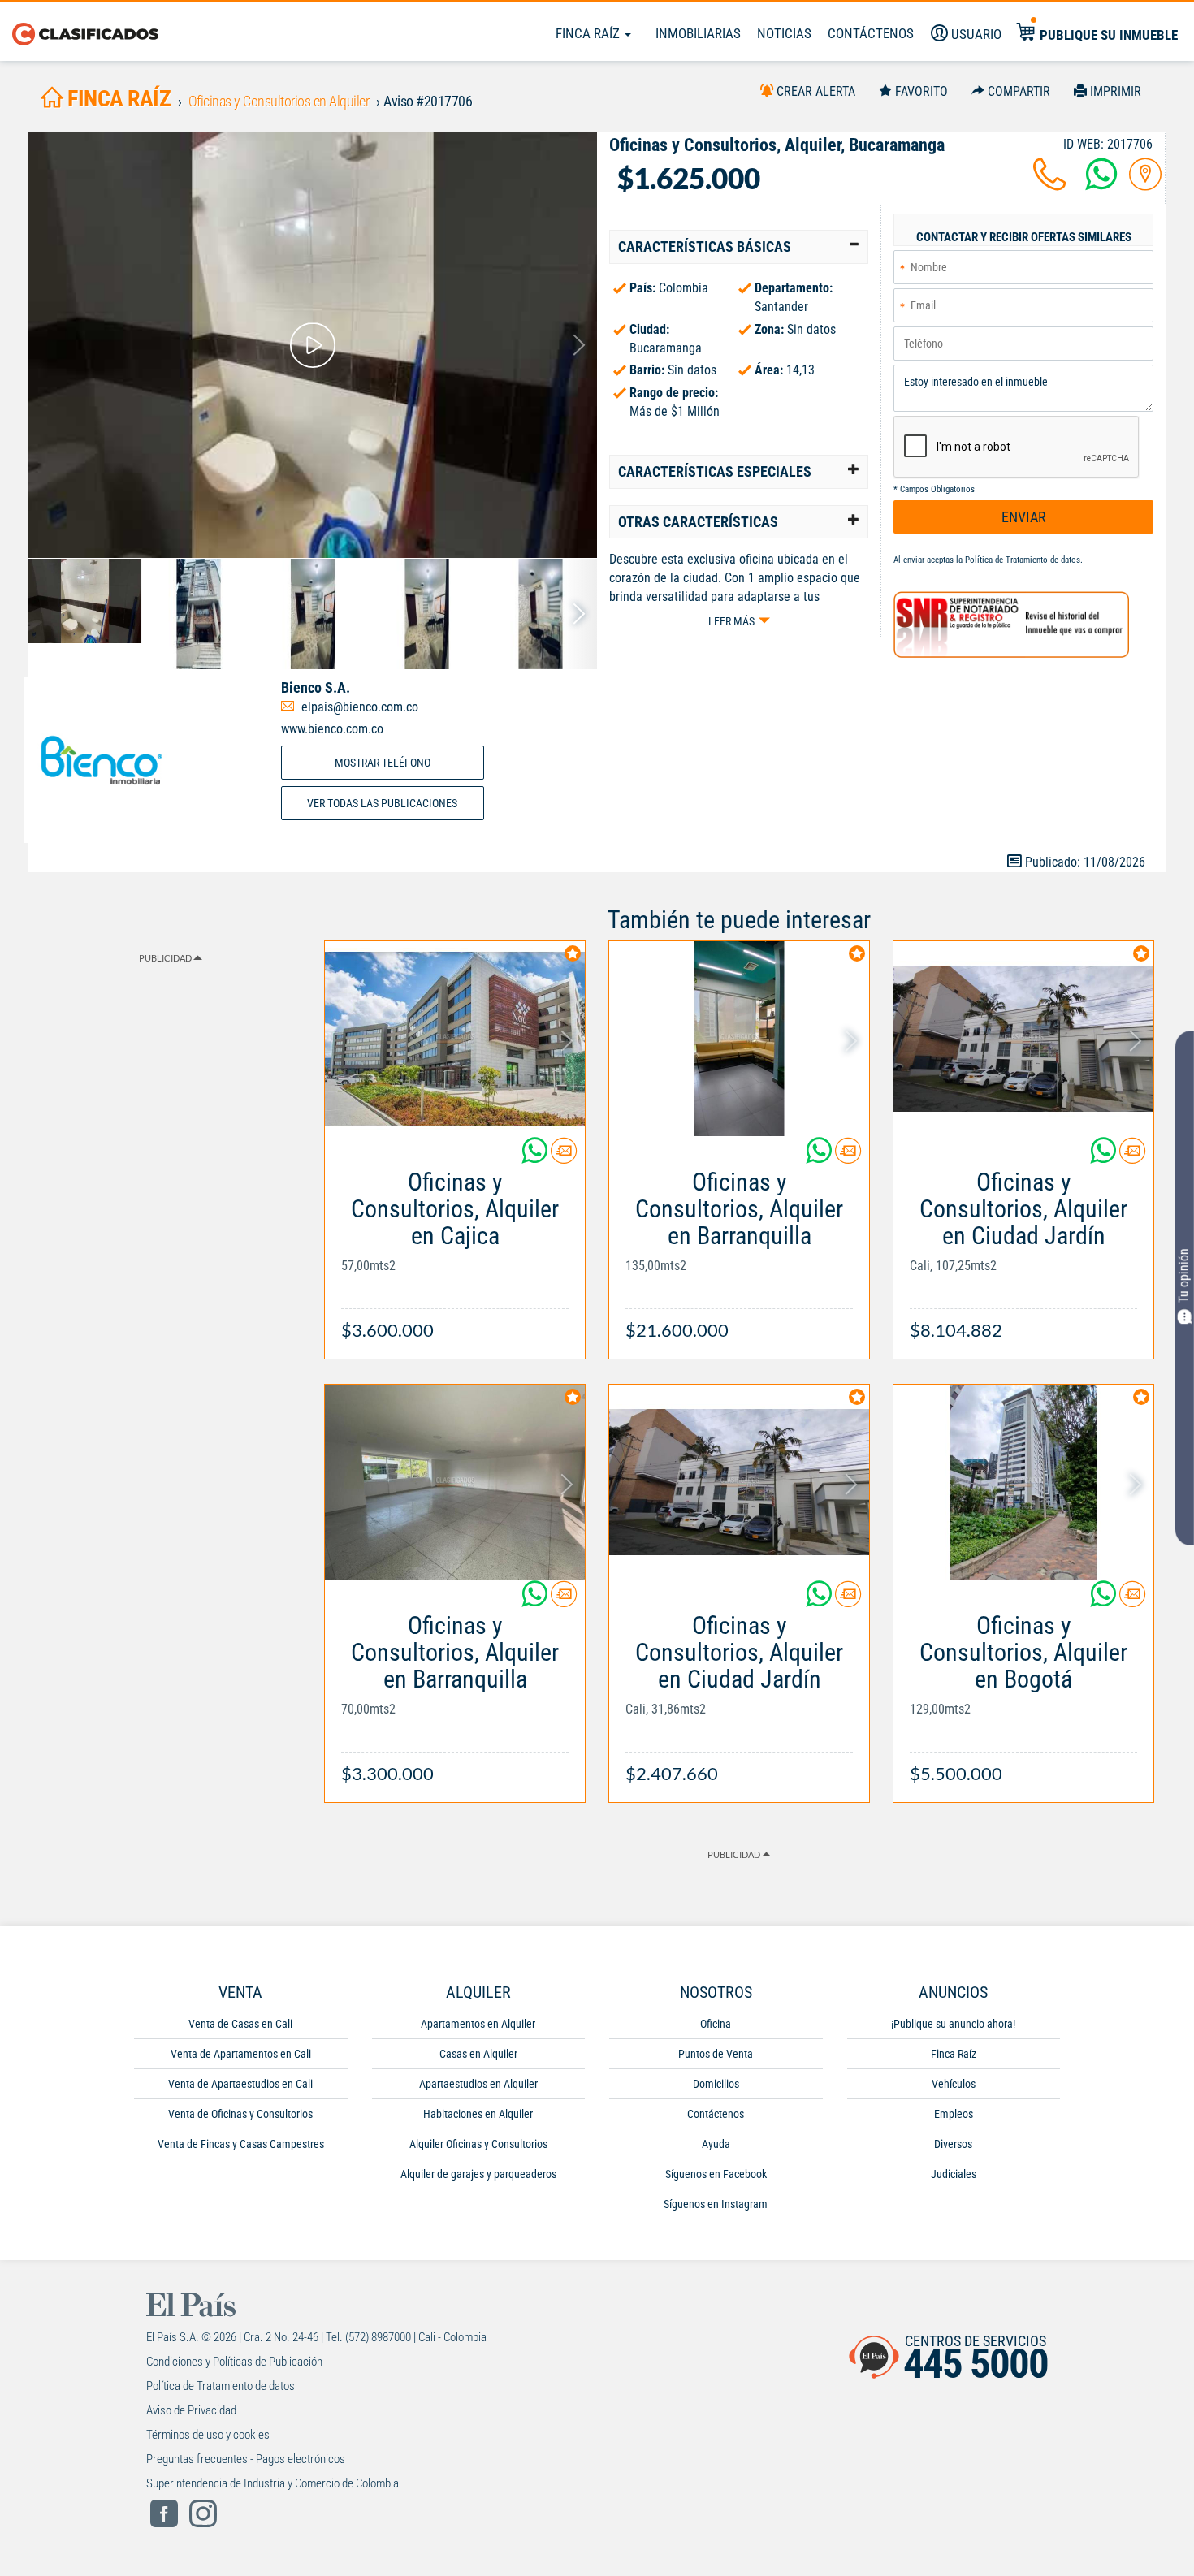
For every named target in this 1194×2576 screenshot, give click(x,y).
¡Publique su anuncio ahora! (953, 2024)
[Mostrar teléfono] (1049, 184)
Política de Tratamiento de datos (1023, 560)
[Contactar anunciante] (564, 1157)
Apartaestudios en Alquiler (478, 2084)
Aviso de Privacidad (191, 2410)
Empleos (954, 2114)
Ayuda (716, 2144)
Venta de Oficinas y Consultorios (240, 2114)
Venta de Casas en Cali (240, 2024)
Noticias (784, 33)
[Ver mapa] (1145, 184)
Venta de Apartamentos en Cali (241, 2054)
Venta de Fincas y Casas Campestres (241, 2144)
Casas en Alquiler (478, 2054)
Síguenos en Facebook (716, 2174)
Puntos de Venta (716, 2054)
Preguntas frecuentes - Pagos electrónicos (246, 2459)
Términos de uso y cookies (208, 2435)
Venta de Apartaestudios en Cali (240, 2084)
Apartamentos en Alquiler (478, 2024)
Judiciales (954, 2174)
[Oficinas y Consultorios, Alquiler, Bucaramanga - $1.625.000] (313, 345)
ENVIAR (1024, 517)
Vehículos (954, 2084)
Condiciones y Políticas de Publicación (234, 2362)
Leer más (731, 621)
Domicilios (716, 2084)
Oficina (716, 2024)
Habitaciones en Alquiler (478, 2114)
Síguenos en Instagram (716, 2204)
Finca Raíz (589, 33)
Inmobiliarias (698, 33)
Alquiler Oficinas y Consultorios (478, 2144)
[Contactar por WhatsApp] (1101, 184)
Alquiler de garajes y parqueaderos (478, 2174)
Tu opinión (1184, 1276)
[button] (739, 247)
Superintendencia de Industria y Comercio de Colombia (273, 2483)
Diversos (953, 2144)
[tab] (739, 247)
